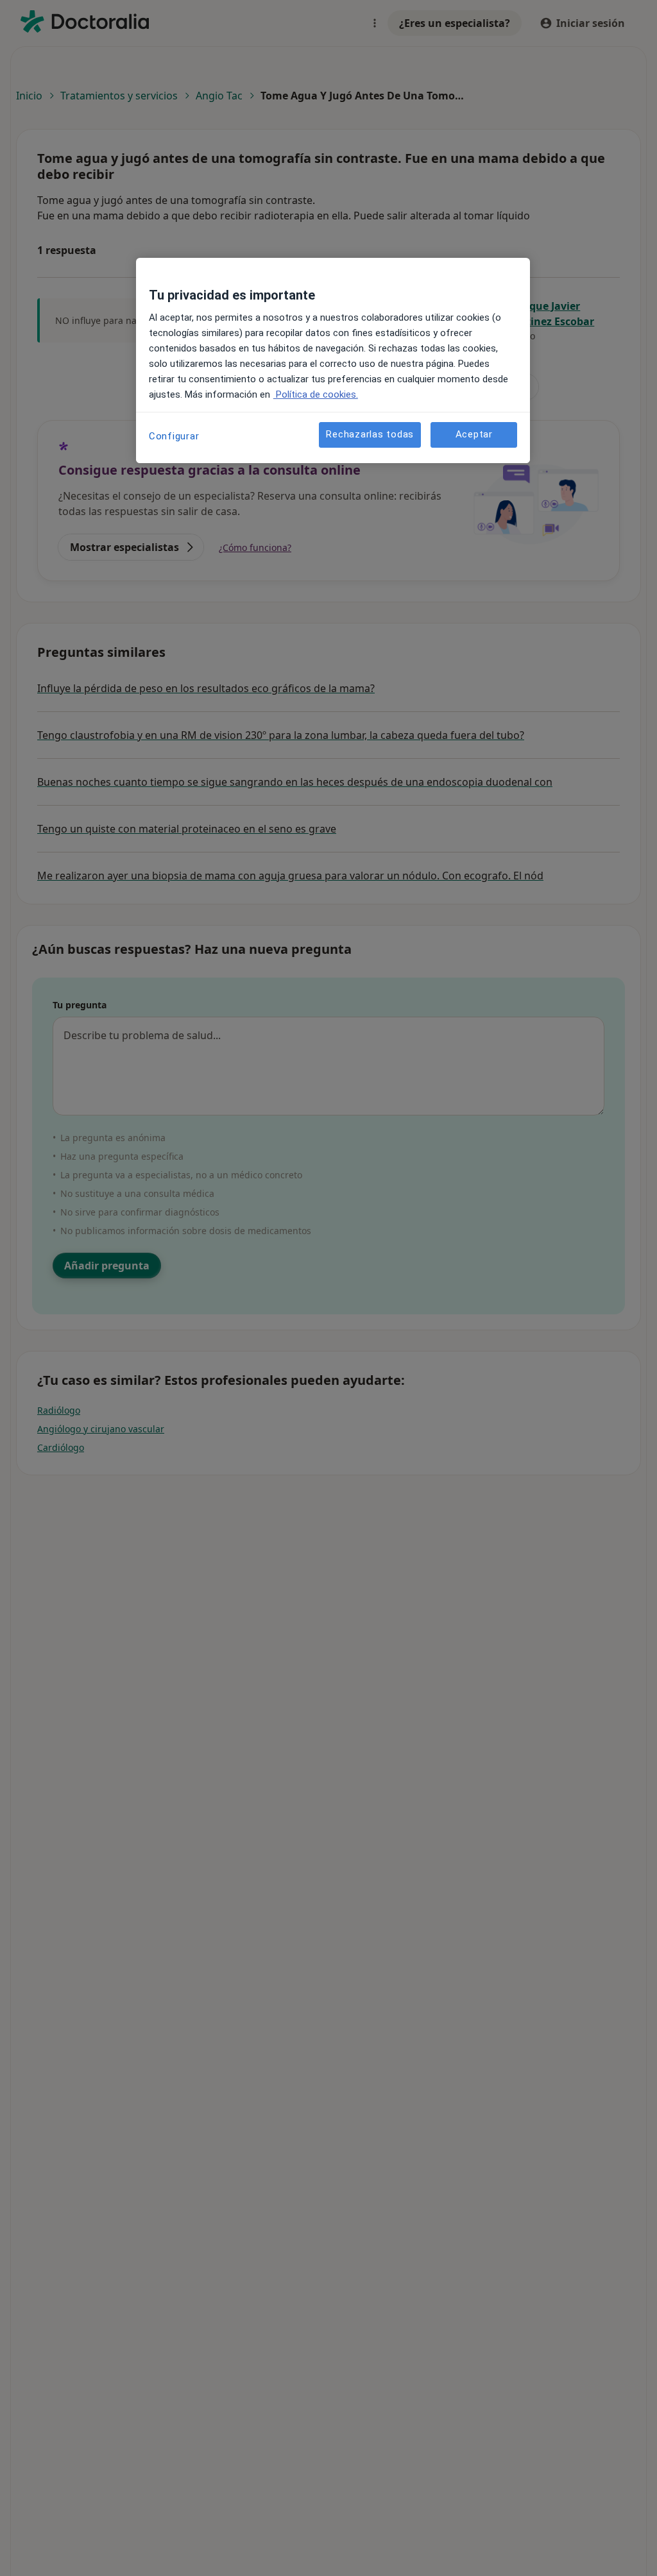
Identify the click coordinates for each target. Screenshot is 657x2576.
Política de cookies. (316, 394)
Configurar (174, 436)
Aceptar (474, 434)
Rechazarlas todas (370, 434)
